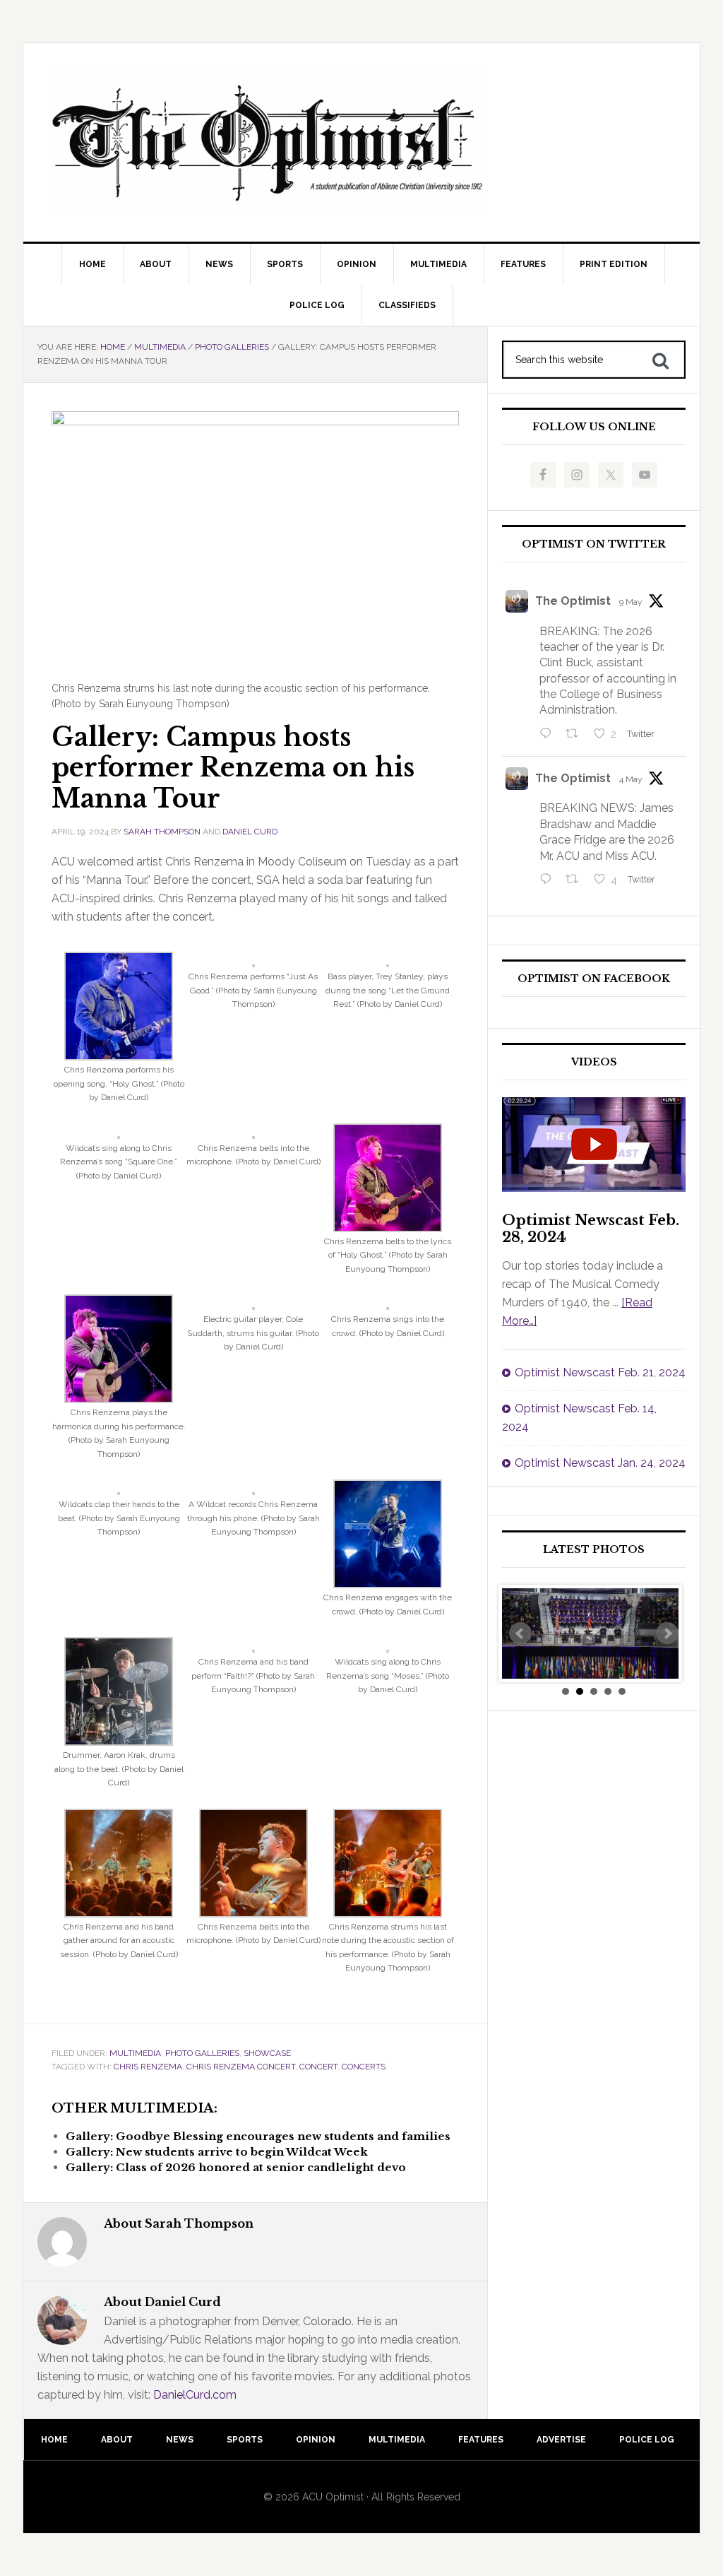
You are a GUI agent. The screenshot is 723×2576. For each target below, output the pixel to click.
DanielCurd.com (195, 2395)
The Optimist (573, 601)
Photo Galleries (202, 2053)
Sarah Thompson (162, 832)
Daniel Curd (250, 832)
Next (667, 1633)
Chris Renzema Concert (241, 2067)
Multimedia (135, 2053)
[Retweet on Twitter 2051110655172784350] (576, 880)
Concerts (364, 2067)
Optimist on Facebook (594, 979)
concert (318, 2067)
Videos (594, 1062)
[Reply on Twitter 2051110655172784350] (549, 880)
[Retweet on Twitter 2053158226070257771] (576, 735)
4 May (631, 779)
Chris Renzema (148, 2067)
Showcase (267, 2053)
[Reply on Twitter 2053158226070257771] (549, 735)
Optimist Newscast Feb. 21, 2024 (600, 1372)
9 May (631, 602)
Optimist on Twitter (594, 544)
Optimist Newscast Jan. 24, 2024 (600, 1463)
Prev (520, 1633)
